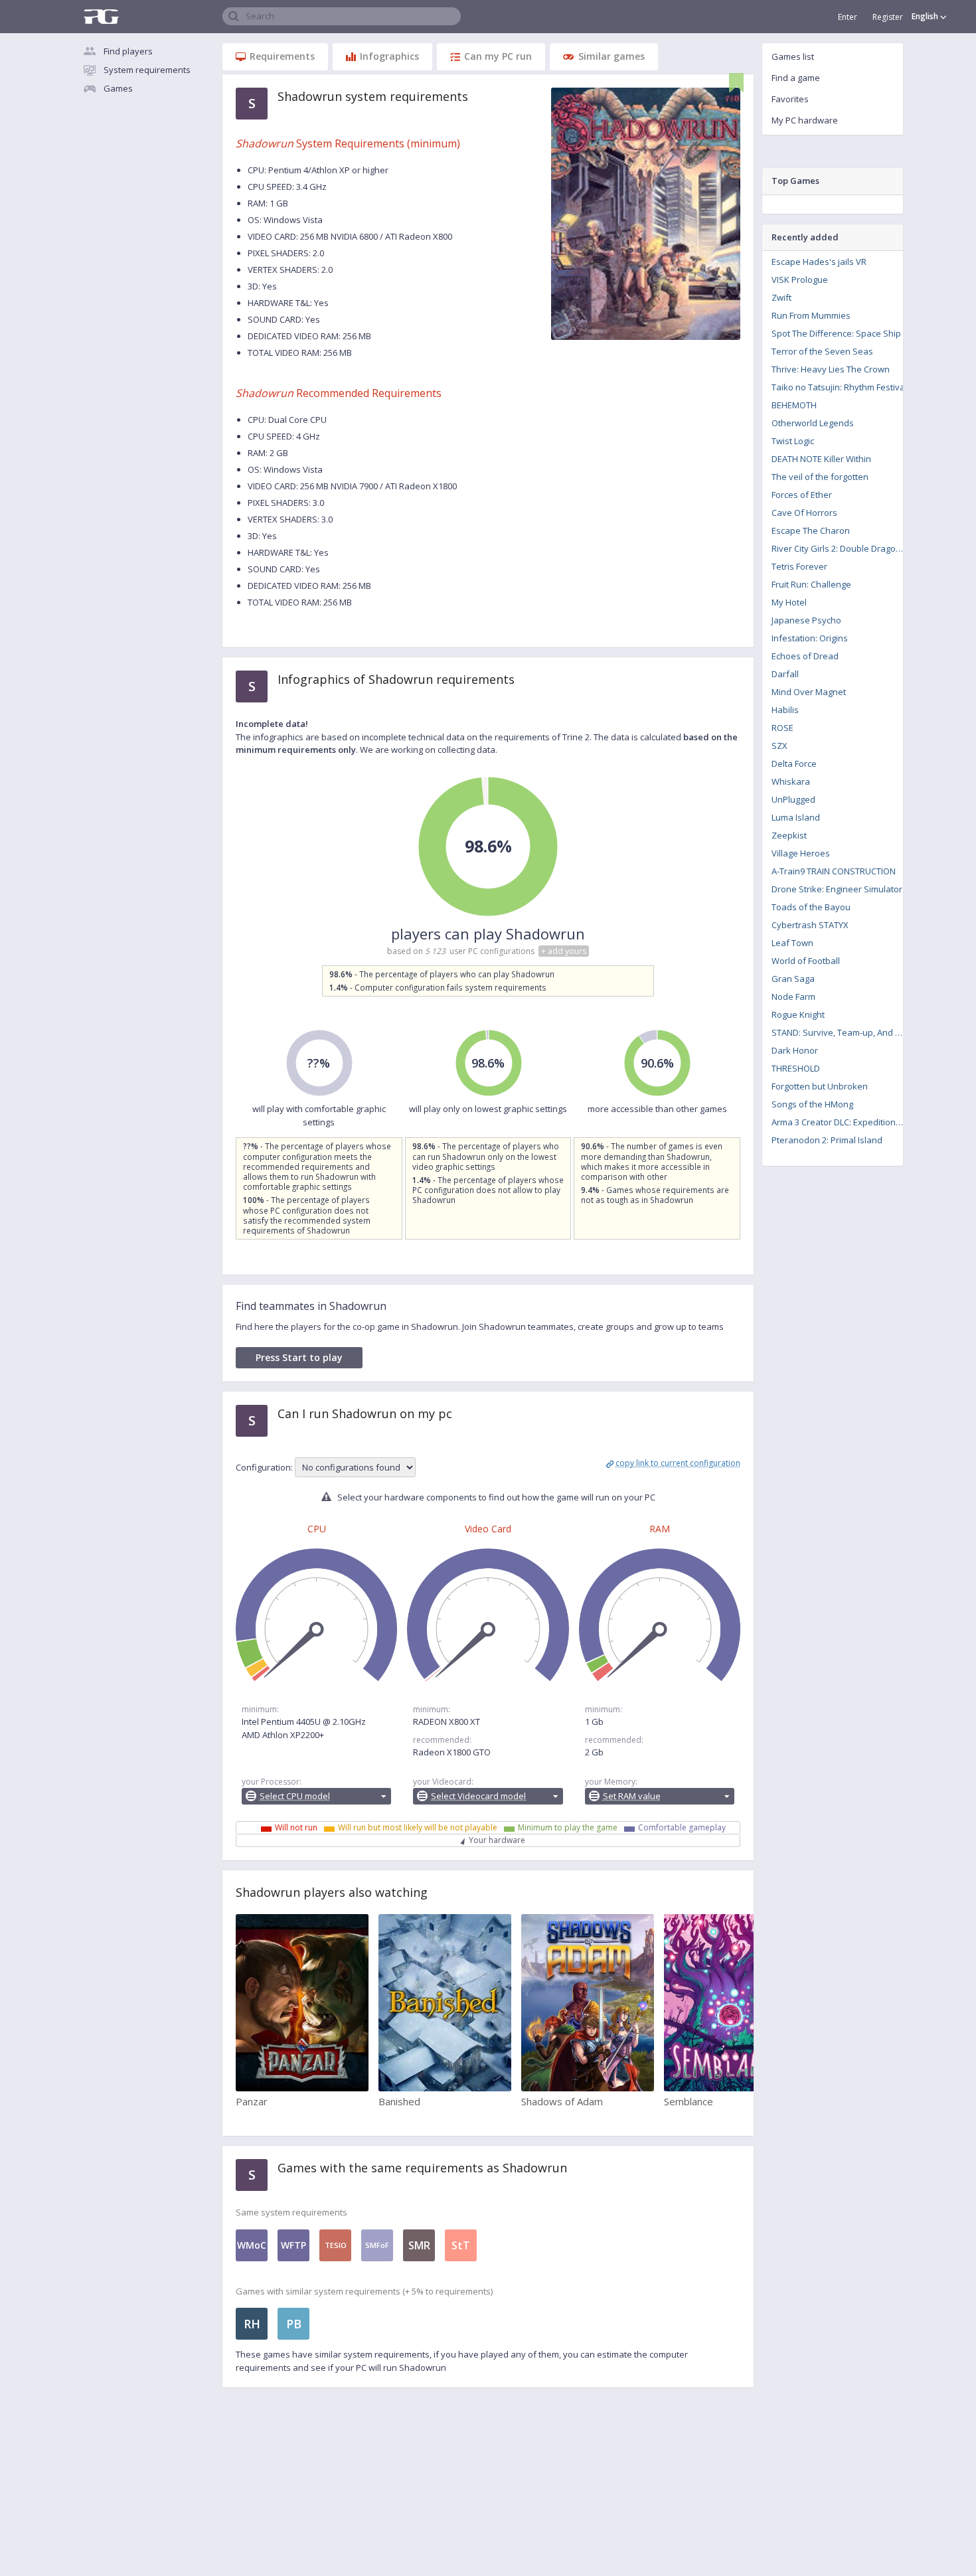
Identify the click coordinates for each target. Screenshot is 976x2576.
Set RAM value (632, 1796)
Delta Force (794, 764)
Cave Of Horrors (804, 513)
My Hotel (789, 602)
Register (888, 17)
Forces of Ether (802, 495)
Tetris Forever (799, 566)
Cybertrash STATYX (810, 925)
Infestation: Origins (810, 638)
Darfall (785, 674)
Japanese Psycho (806, 620)
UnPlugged (793, 799)
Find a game (796, 78)
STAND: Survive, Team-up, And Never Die (842, 1032)
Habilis (785, 710)
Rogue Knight (798, 1014)
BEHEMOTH (794, 405)
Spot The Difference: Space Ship (836, 333)
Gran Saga (793, 979)
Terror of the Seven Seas (822, 351)
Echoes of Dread (805, 656)
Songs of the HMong (812, 1104)
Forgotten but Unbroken (820, 1086)
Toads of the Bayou (811, 907)
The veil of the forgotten (820, 477)
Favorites (790, 99)
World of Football (806, 961)
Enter (848, 17)
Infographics (389, 56)
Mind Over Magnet (809, 692)
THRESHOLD (796, 1068)
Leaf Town (792, 943)
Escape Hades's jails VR (819, 262)
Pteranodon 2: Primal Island (827, 1140)
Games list (793, 56)
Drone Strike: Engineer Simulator (837, 889)
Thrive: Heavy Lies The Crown (831, 369)
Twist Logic (793, 441)
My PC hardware (805, 120)
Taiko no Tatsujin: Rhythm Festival (839, 387)
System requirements (147, 70)
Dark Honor (795, 1050)
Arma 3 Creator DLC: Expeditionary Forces (842, 1122)
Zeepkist (789, 835)
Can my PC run (498, 56)
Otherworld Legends (813, 423)
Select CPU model (295, 1796)
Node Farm (793, 997)
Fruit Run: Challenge (811, 584)
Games (118, 88)
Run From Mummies (811, 315)
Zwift (781, 297)
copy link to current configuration (678, 1463)
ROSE (782, 728)
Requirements (282, 56)
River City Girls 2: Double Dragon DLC (842, 548)
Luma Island (796, 817)
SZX (779, 746)
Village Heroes (801, 853)
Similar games (611, 56)
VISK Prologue (800, 280)
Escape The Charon (811, 530)
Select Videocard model (478, 1796)
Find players (128, 51)
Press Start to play (299, 1357)
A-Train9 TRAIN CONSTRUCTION (834, 871)
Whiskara (791, 781)
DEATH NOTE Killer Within (821, 459)
